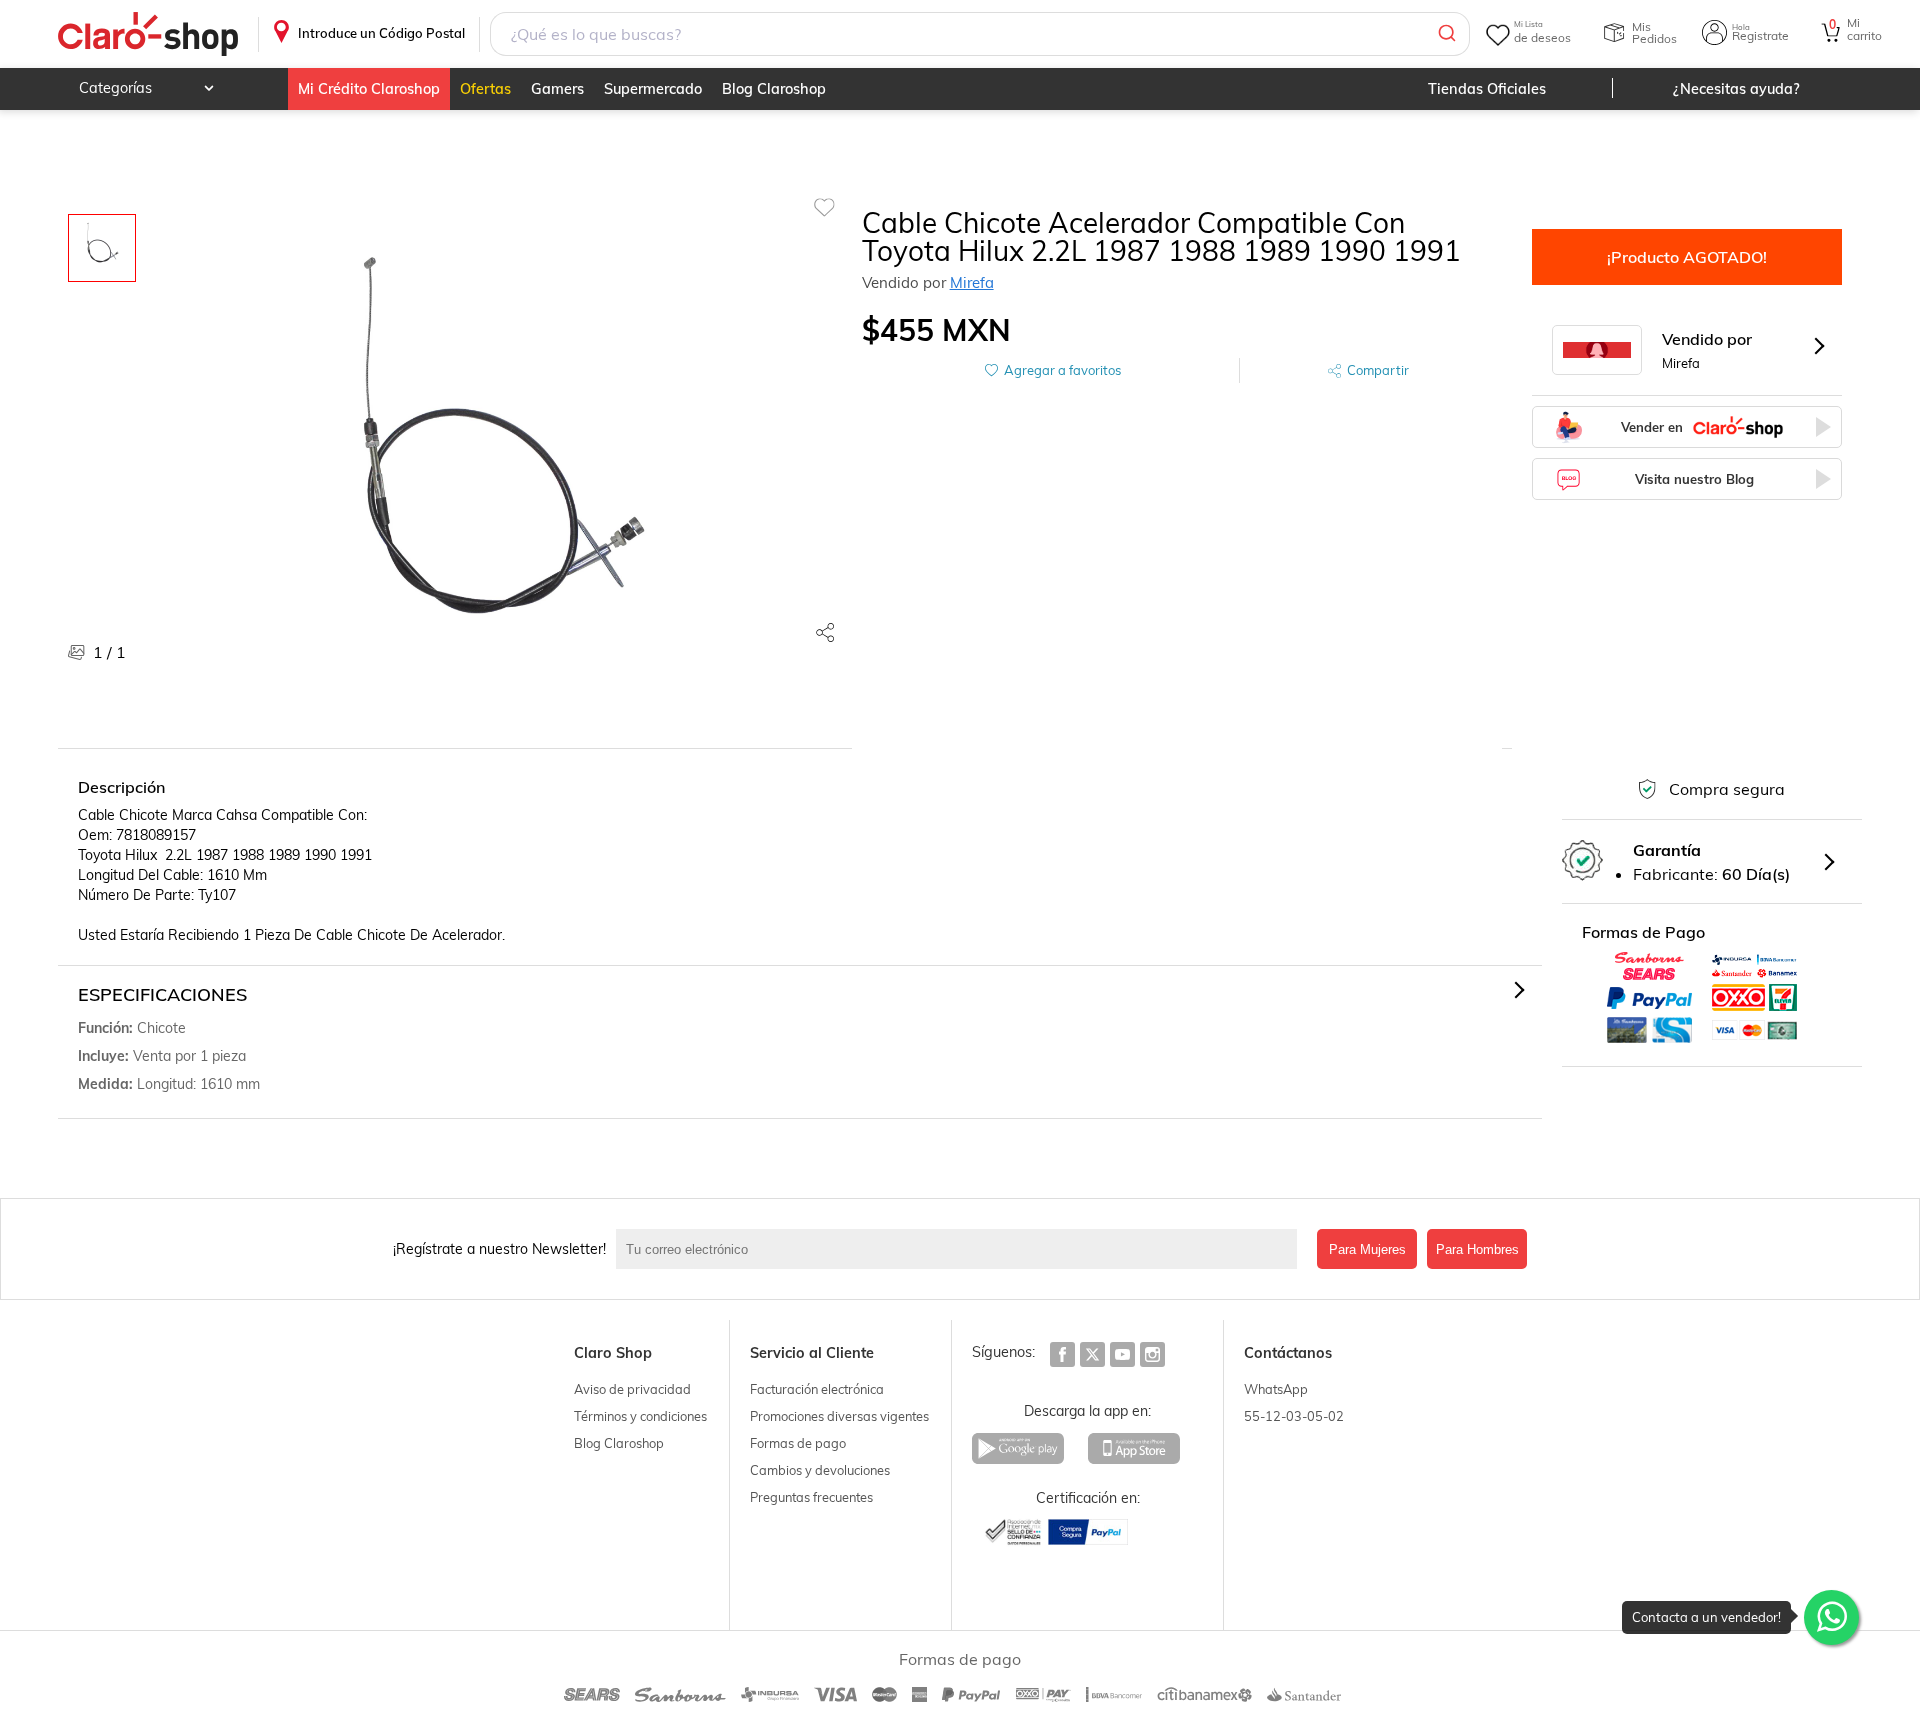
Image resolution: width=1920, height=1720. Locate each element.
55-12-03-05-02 (1294, 1416)
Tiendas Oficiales (1487, 89)
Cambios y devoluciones (820, 1470)
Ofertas (485, 89)
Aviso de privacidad (632, 1389)
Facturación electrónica (817, 1389)
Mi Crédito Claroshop (369, 89)
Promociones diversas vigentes (839, 1416)
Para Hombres (1477, 1249)
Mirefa (972, 282)
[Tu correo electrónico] (961, 1249)
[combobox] (979, 34)
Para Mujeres (1367, 1249)
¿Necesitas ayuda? (1736, 89)
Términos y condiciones (640, 1416)
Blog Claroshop (774, 89)
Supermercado (653, 89)
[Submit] (1445, 34)
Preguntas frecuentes (811, 1497)
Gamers (557, 89)
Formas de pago (798, 1443)
